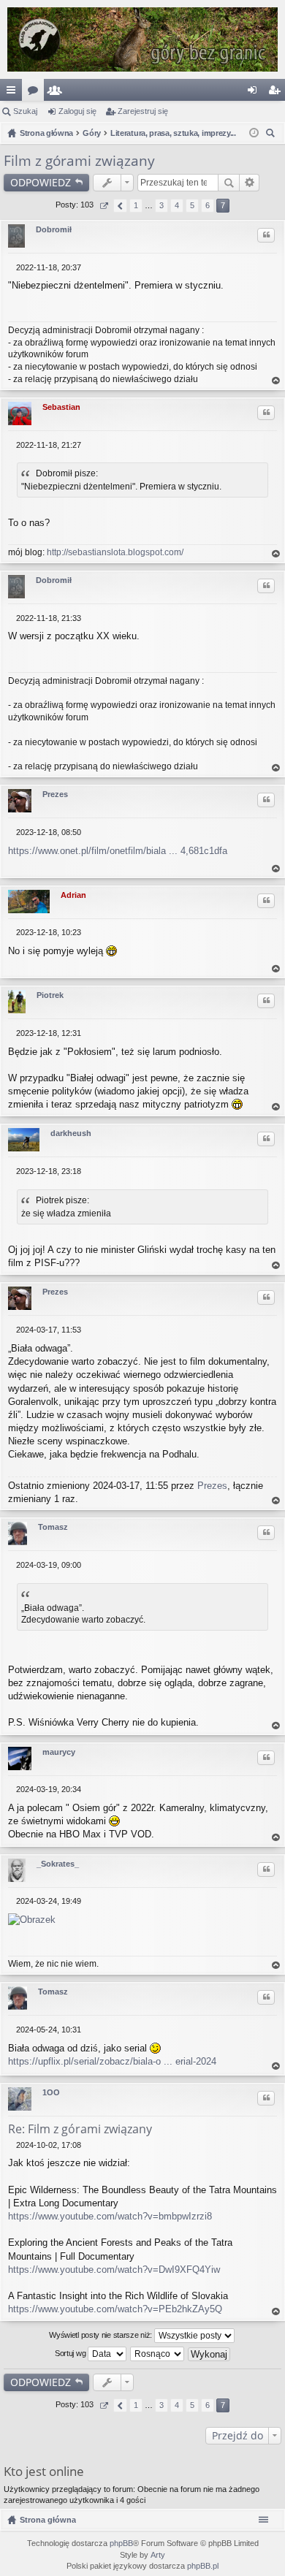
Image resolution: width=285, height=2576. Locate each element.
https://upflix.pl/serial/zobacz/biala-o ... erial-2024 (112, 2061)
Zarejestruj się (143, 111)
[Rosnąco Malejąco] (158, 2354)
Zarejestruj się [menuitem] (277, 93)
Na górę (276, 381)
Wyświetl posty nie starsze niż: (101, 2335)
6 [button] (208, 205)
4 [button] (177, 205)
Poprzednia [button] (120, 206)
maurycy (59, 1752)
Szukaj (25, 111)
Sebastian (61, 407)
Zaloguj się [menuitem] (255, 93)
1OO (51, 2092)
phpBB (121, 2543)
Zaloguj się (77, 111)
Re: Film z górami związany (80, 2129)
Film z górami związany (79, 161)
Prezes (55, 794)
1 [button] (136, 205)
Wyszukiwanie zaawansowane (250, 183)
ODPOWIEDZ (41, 182)
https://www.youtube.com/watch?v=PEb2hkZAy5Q (115, 2309)
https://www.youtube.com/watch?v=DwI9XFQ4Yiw (114, 2270)
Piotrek (50, 995)
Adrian (73, 895)
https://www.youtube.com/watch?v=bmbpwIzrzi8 (110, 2216)
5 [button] (192, 205)
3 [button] (161, 205)
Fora (36, 93)
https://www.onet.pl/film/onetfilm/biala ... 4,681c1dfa (118, 851)
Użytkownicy (58, 93)
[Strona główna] (142, 39)
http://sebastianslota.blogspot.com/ (115, 552)
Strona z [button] (103, 206)
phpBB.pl (203, 2566)
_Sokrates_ (58, 1864)
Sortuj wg (71, 2353)
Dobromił (54, 229)
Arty (158, 2555)
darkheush (71, 1133)
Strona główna (48, 2520)
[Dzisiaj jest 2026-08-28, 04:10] (254, 133)
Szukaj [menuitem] (272, 135)
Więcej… (14, 93)
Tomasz (53, 1527)
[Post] (12, 267)
